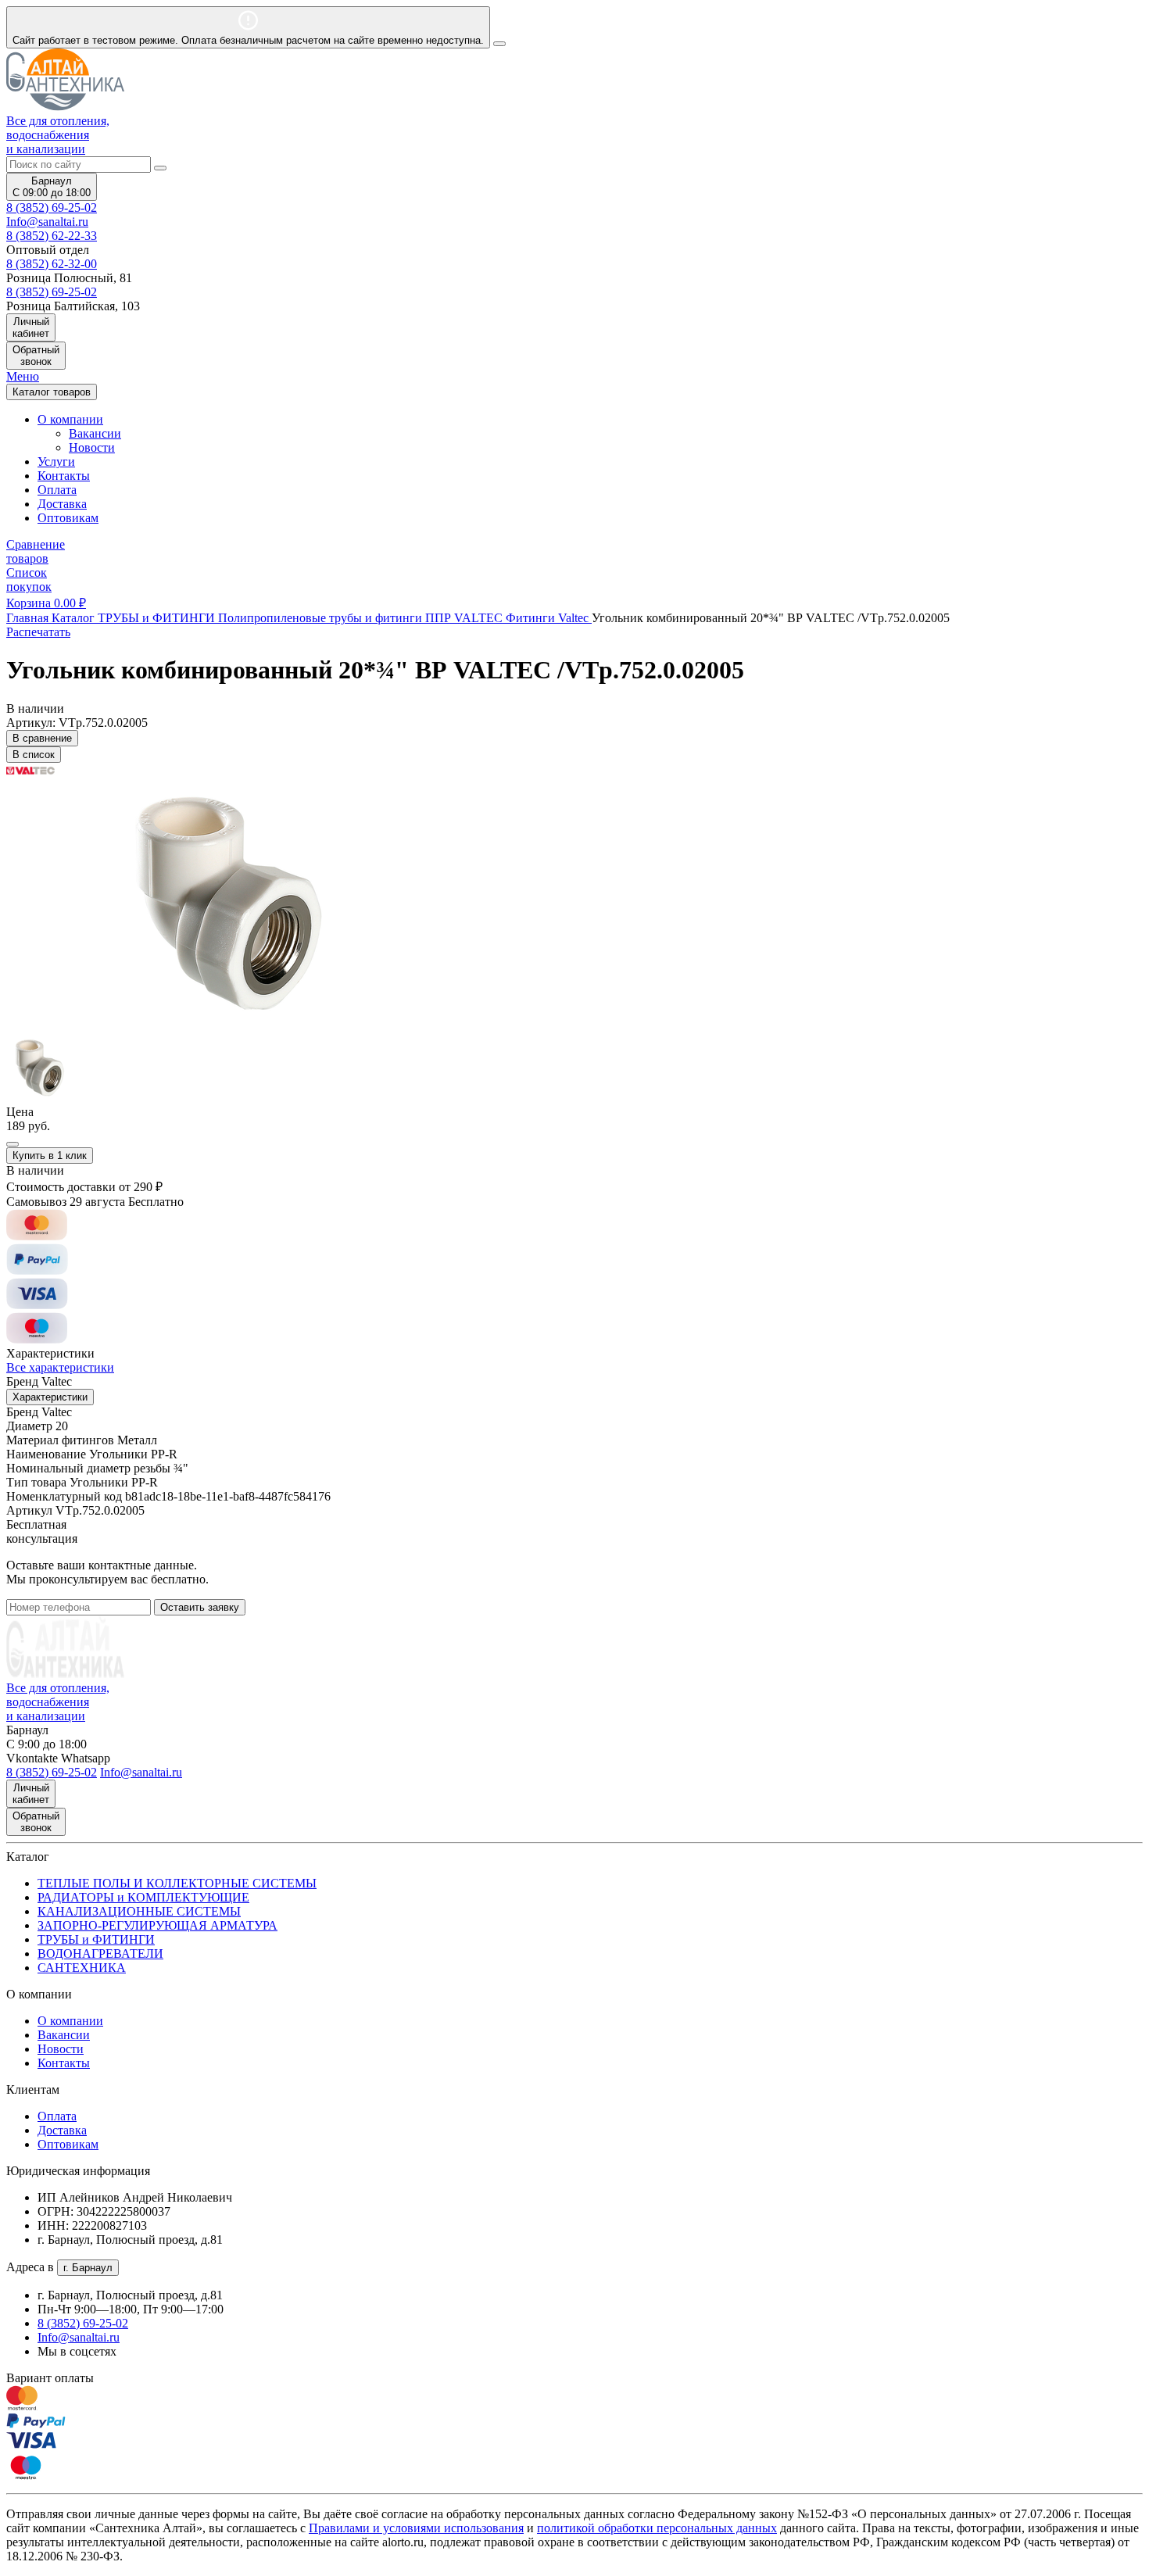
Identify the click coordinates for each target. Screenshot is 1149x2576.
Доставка (62, 504)
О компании (70, 2021)
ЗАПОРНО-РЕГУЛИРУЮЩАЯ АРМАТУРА (157, 1925)
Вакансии (95, 433)
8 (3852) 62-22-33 (52, 236)
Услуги (56, 462)
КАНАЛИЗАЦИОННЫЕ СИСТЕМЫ (139, 1911)
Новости (92, 447)
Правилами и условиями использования (416, 2528)
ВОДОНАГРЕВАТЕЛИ (100, 1953)
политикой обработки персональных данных (657, 2528)
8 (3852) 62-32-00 (52, 264)
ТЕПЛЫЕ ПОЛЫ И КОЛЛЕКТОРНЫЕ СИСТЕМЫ (177, 1883)
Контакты (64, 476)
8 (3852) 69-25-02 (52, 208)
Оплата (57, 490)
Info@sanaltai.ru (79, 2337)
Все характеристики (60, 1367)
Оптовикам (68, 518)
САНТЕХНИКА (82, 1968)
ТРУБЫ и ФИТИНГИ (96, 1939)
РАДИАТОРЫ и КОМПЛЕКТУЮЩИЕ (143, 1897)
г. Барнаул (88, 2268)
